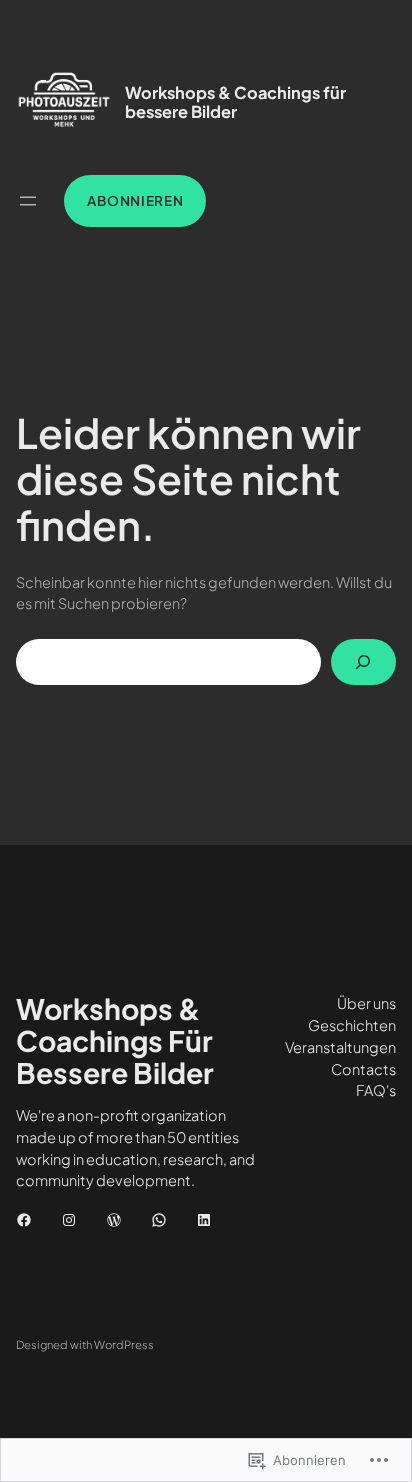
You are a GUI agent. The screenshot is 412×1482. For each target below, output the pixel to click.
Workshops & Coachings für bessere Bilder (235, 101)
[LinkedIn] (204, 1220)
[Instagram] (69, 1220)
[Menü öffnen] (28, 201)
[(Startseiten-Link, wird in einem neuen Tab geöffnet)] (64, 102)
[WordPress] (114, 1220)
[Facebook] (24, 1220)
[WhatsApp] (159, 1220)
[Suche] (363, 662)
